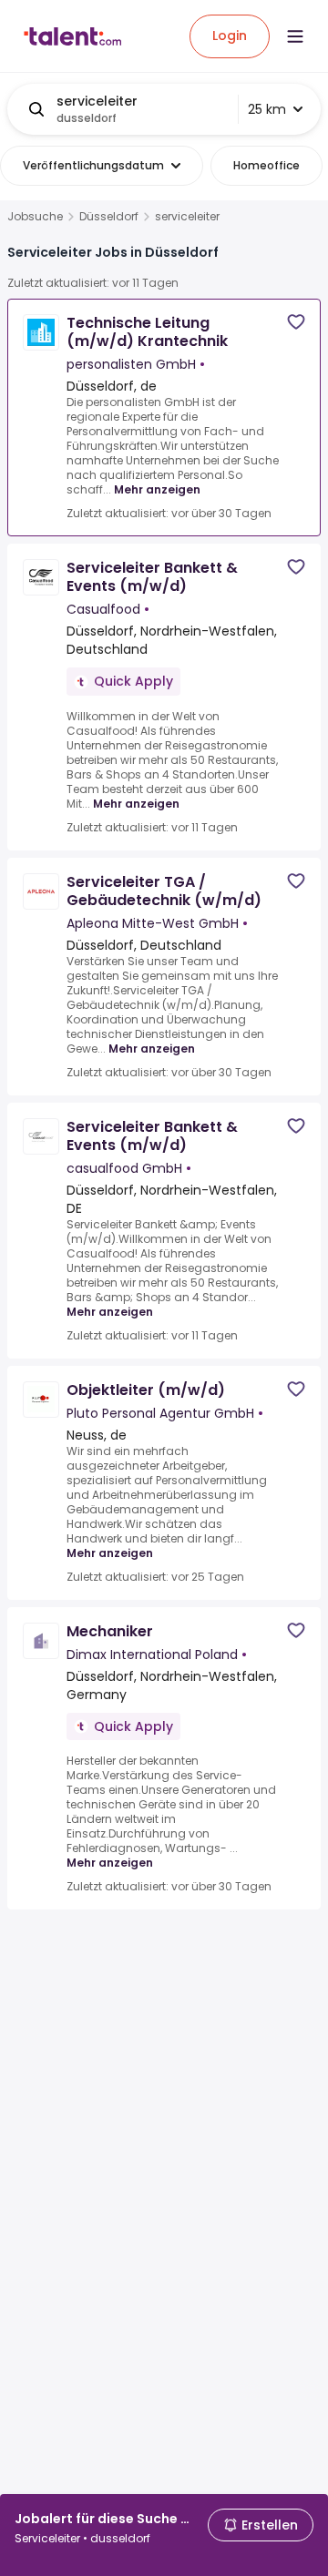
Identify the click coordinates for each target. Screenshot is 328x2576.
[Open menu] (295, 36)
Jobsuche (35, 217)
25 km (267, 109)
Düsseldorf (109, 217)
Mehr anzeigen (157, 489)
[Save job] (296, 322)
